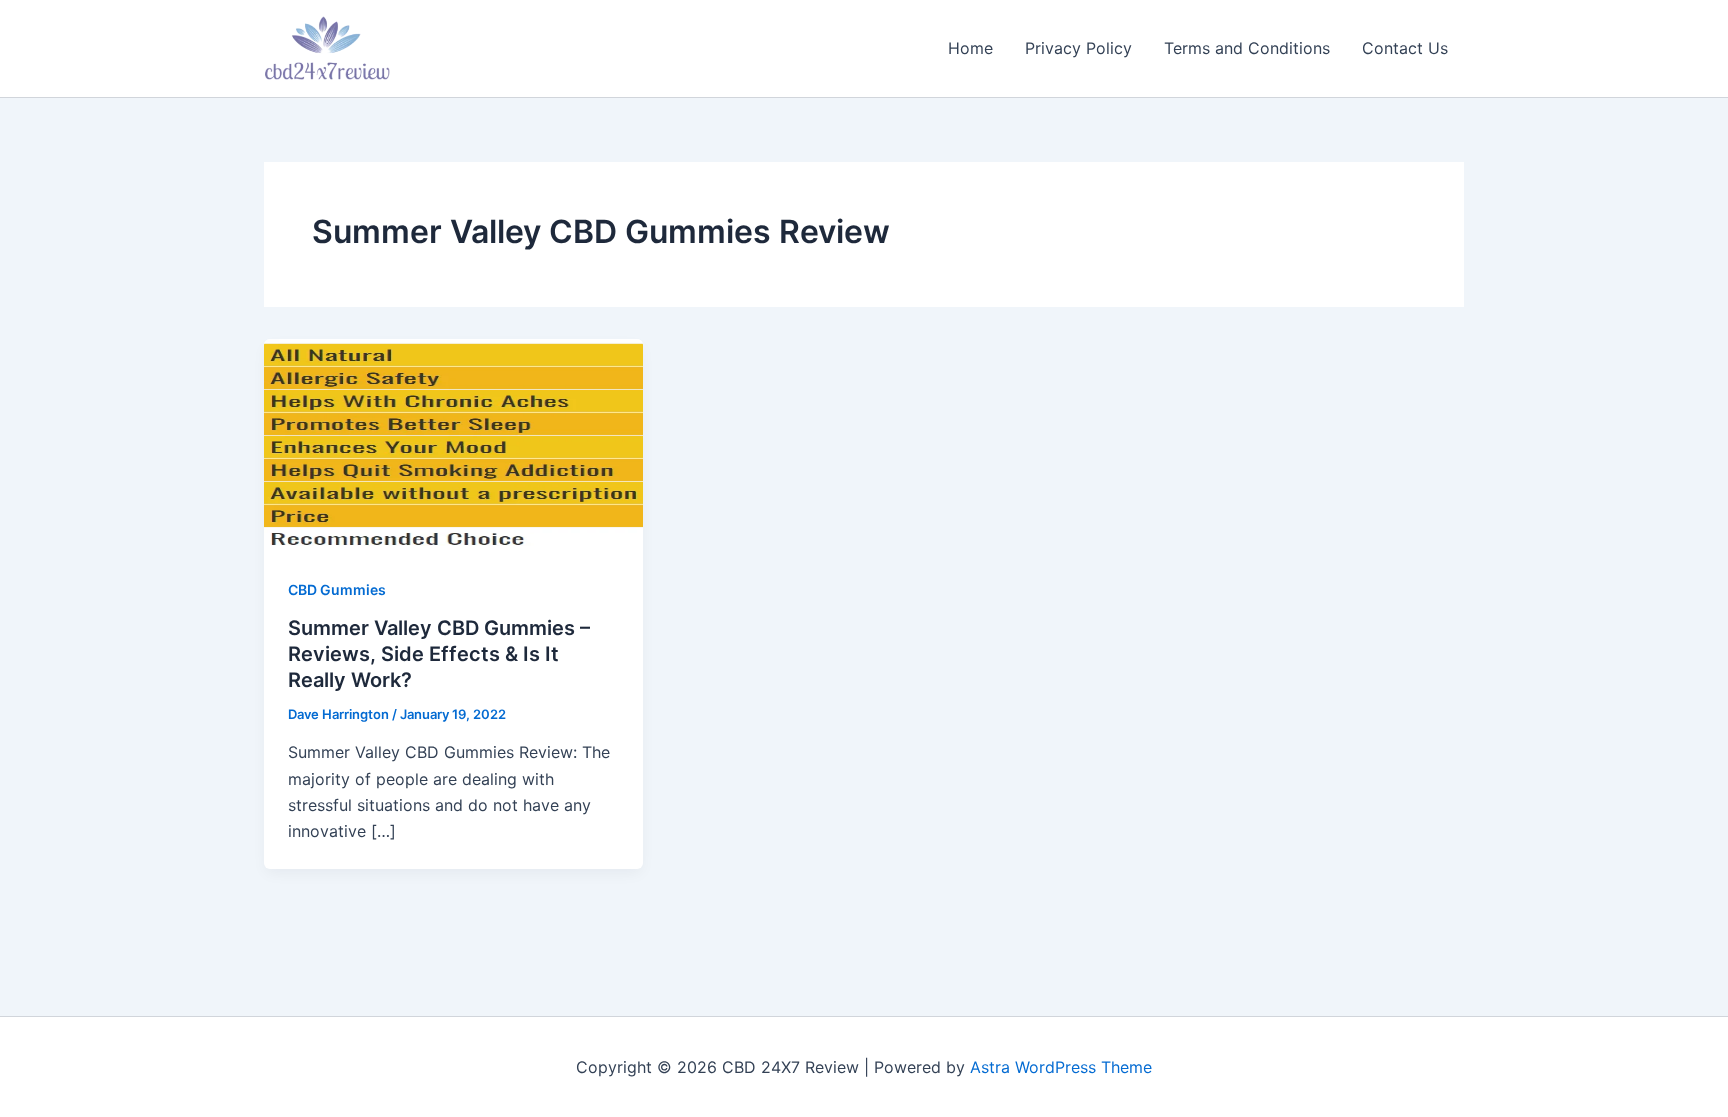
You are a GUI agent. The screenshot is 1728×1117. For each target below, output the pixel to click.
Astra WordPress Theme (1061, 1067)
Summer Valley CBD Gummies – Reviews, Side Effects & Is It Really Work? (439, 654)
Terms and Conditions (1247, 48)
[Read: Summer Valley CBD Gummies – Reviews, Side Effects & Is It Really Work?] (453, 443)
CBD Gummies (337, 589)
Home (970, 48)
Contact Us (1405, 48)
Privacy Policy (1078, 48)
